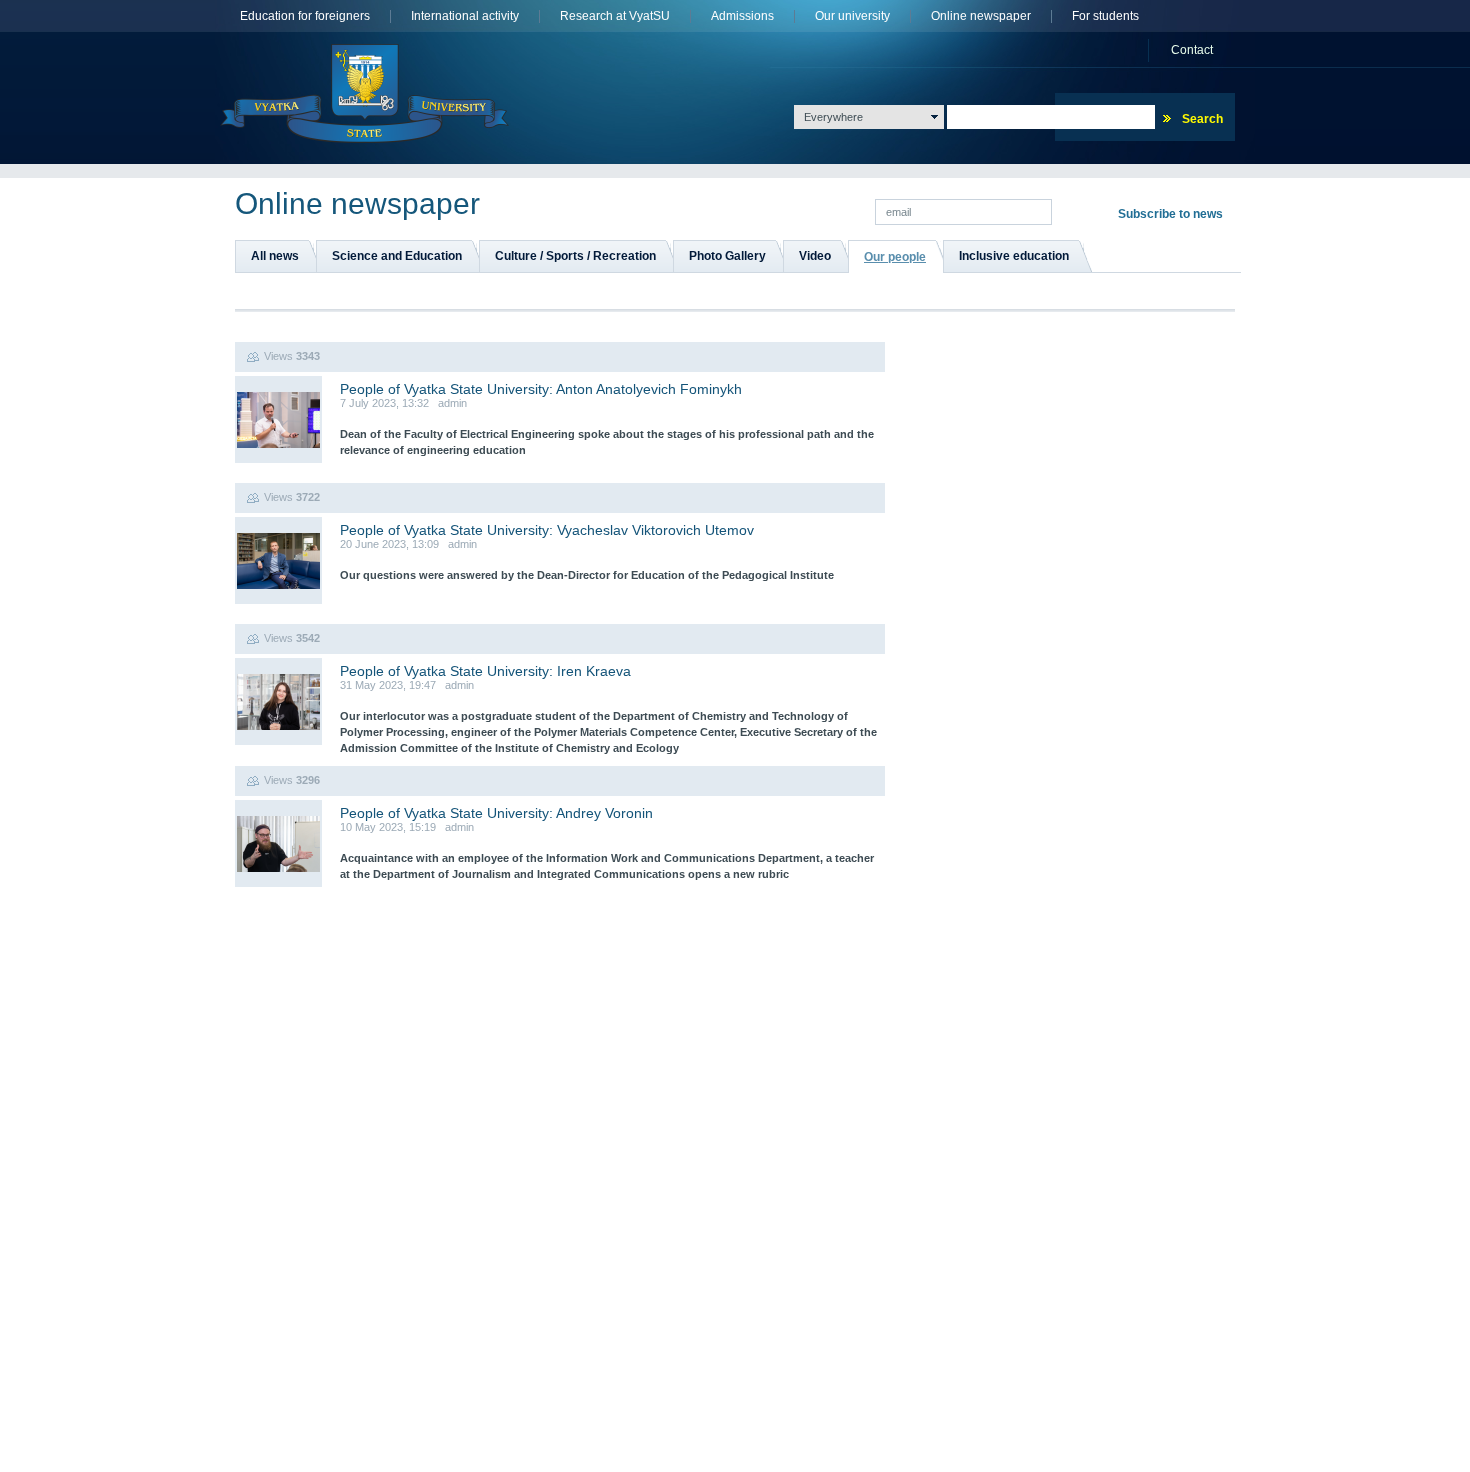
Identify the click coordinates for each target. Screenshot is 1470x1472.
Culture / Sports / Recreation (575, 256)
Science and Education (397, 256)
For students (1105, 16)
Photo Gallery (727, 256)
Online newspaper (981, 16)
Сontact (1192, 50)
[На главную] (364, 93)
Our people (895, 257)
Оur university (852, 16)
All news (275, 256)
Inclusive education (1014, 256)
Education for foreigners (305, 16)
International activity (465, 16)
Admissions (742, 16)
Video (815, 256)
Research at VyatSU (615, 16)
